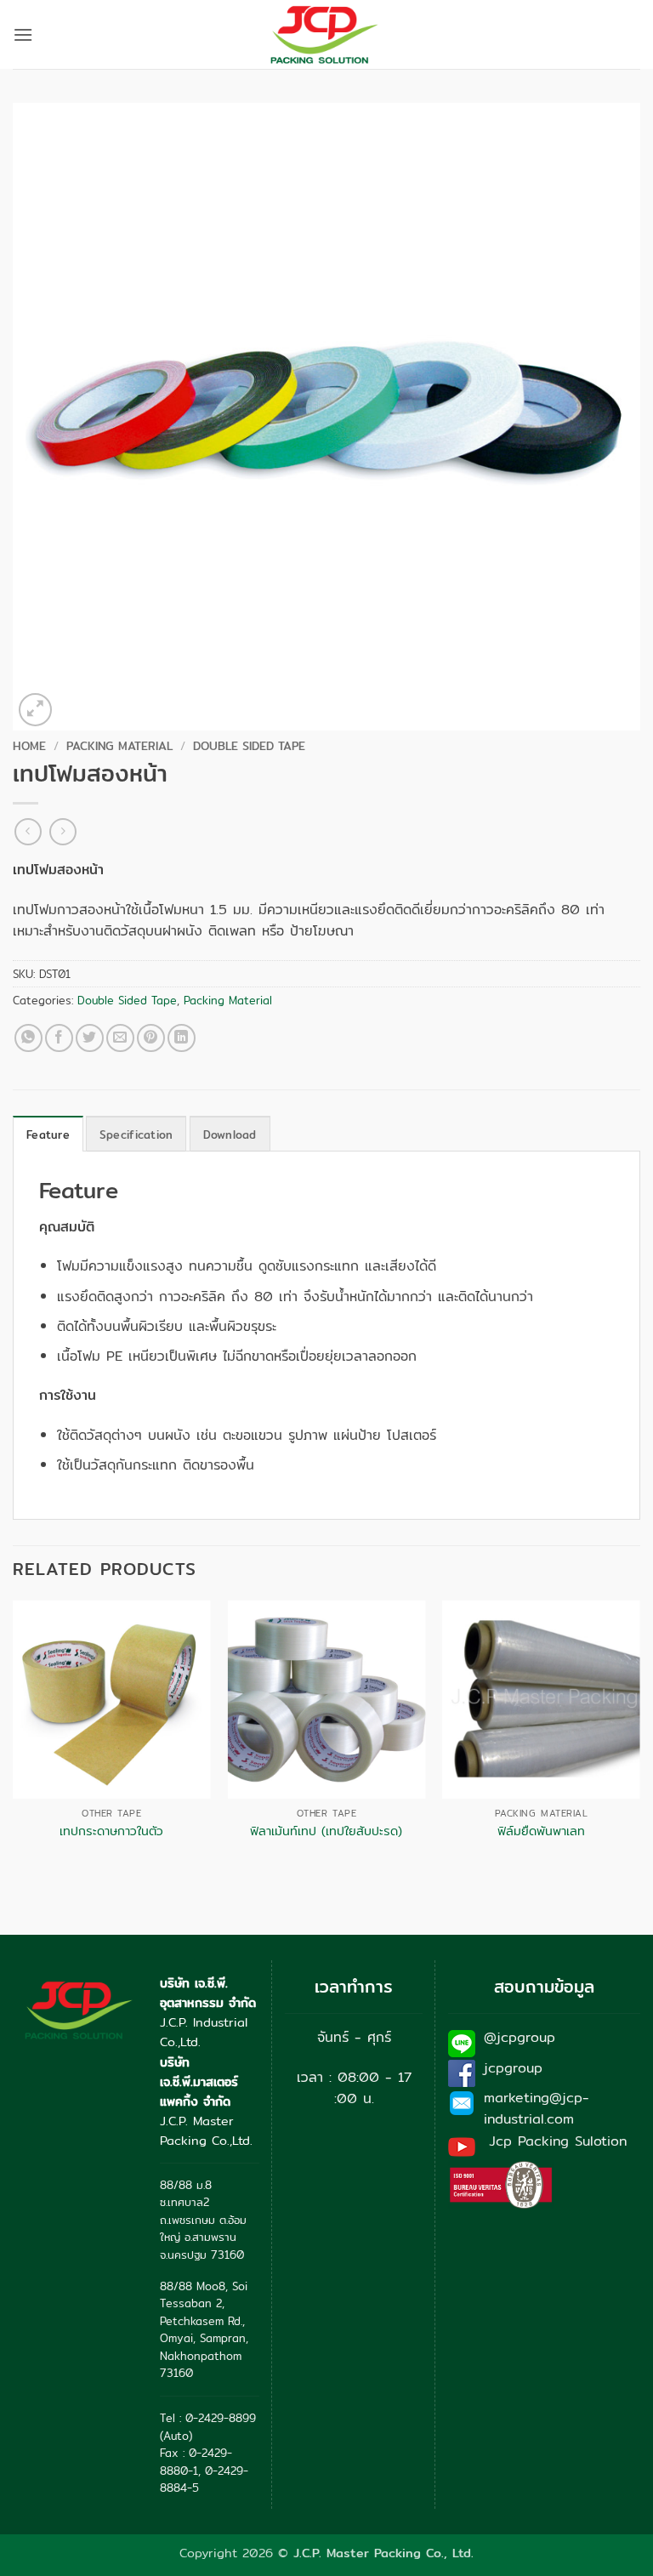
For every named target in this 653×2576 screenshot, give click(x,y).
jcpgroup (513, 2068)
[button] (23, 34)
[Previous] (14, 1736)
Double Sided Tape (249, 746)
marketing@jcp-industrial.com (537, 2109)
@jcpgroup (520, 2037)
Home (29, 746)
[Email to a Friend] (120, 1038)
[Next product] (28, 831)
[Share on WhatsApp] (28, 1038)
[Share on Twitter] (90, 1038)
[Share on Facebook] (59, 1038)
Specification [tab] (136, 1134)
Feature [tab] (48, 1134)
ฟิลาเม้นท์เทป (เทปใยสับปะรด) (326, 1831)
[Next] (639, 1736)
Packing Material (119, 746)
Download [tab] (230, 1134)
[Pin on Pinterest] (151, 1038)
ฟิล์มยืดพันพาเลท (541, 1831)
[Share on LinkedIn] (182, 1038)
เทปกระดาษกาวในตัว (111, 1831)
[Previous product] (62, 831)
